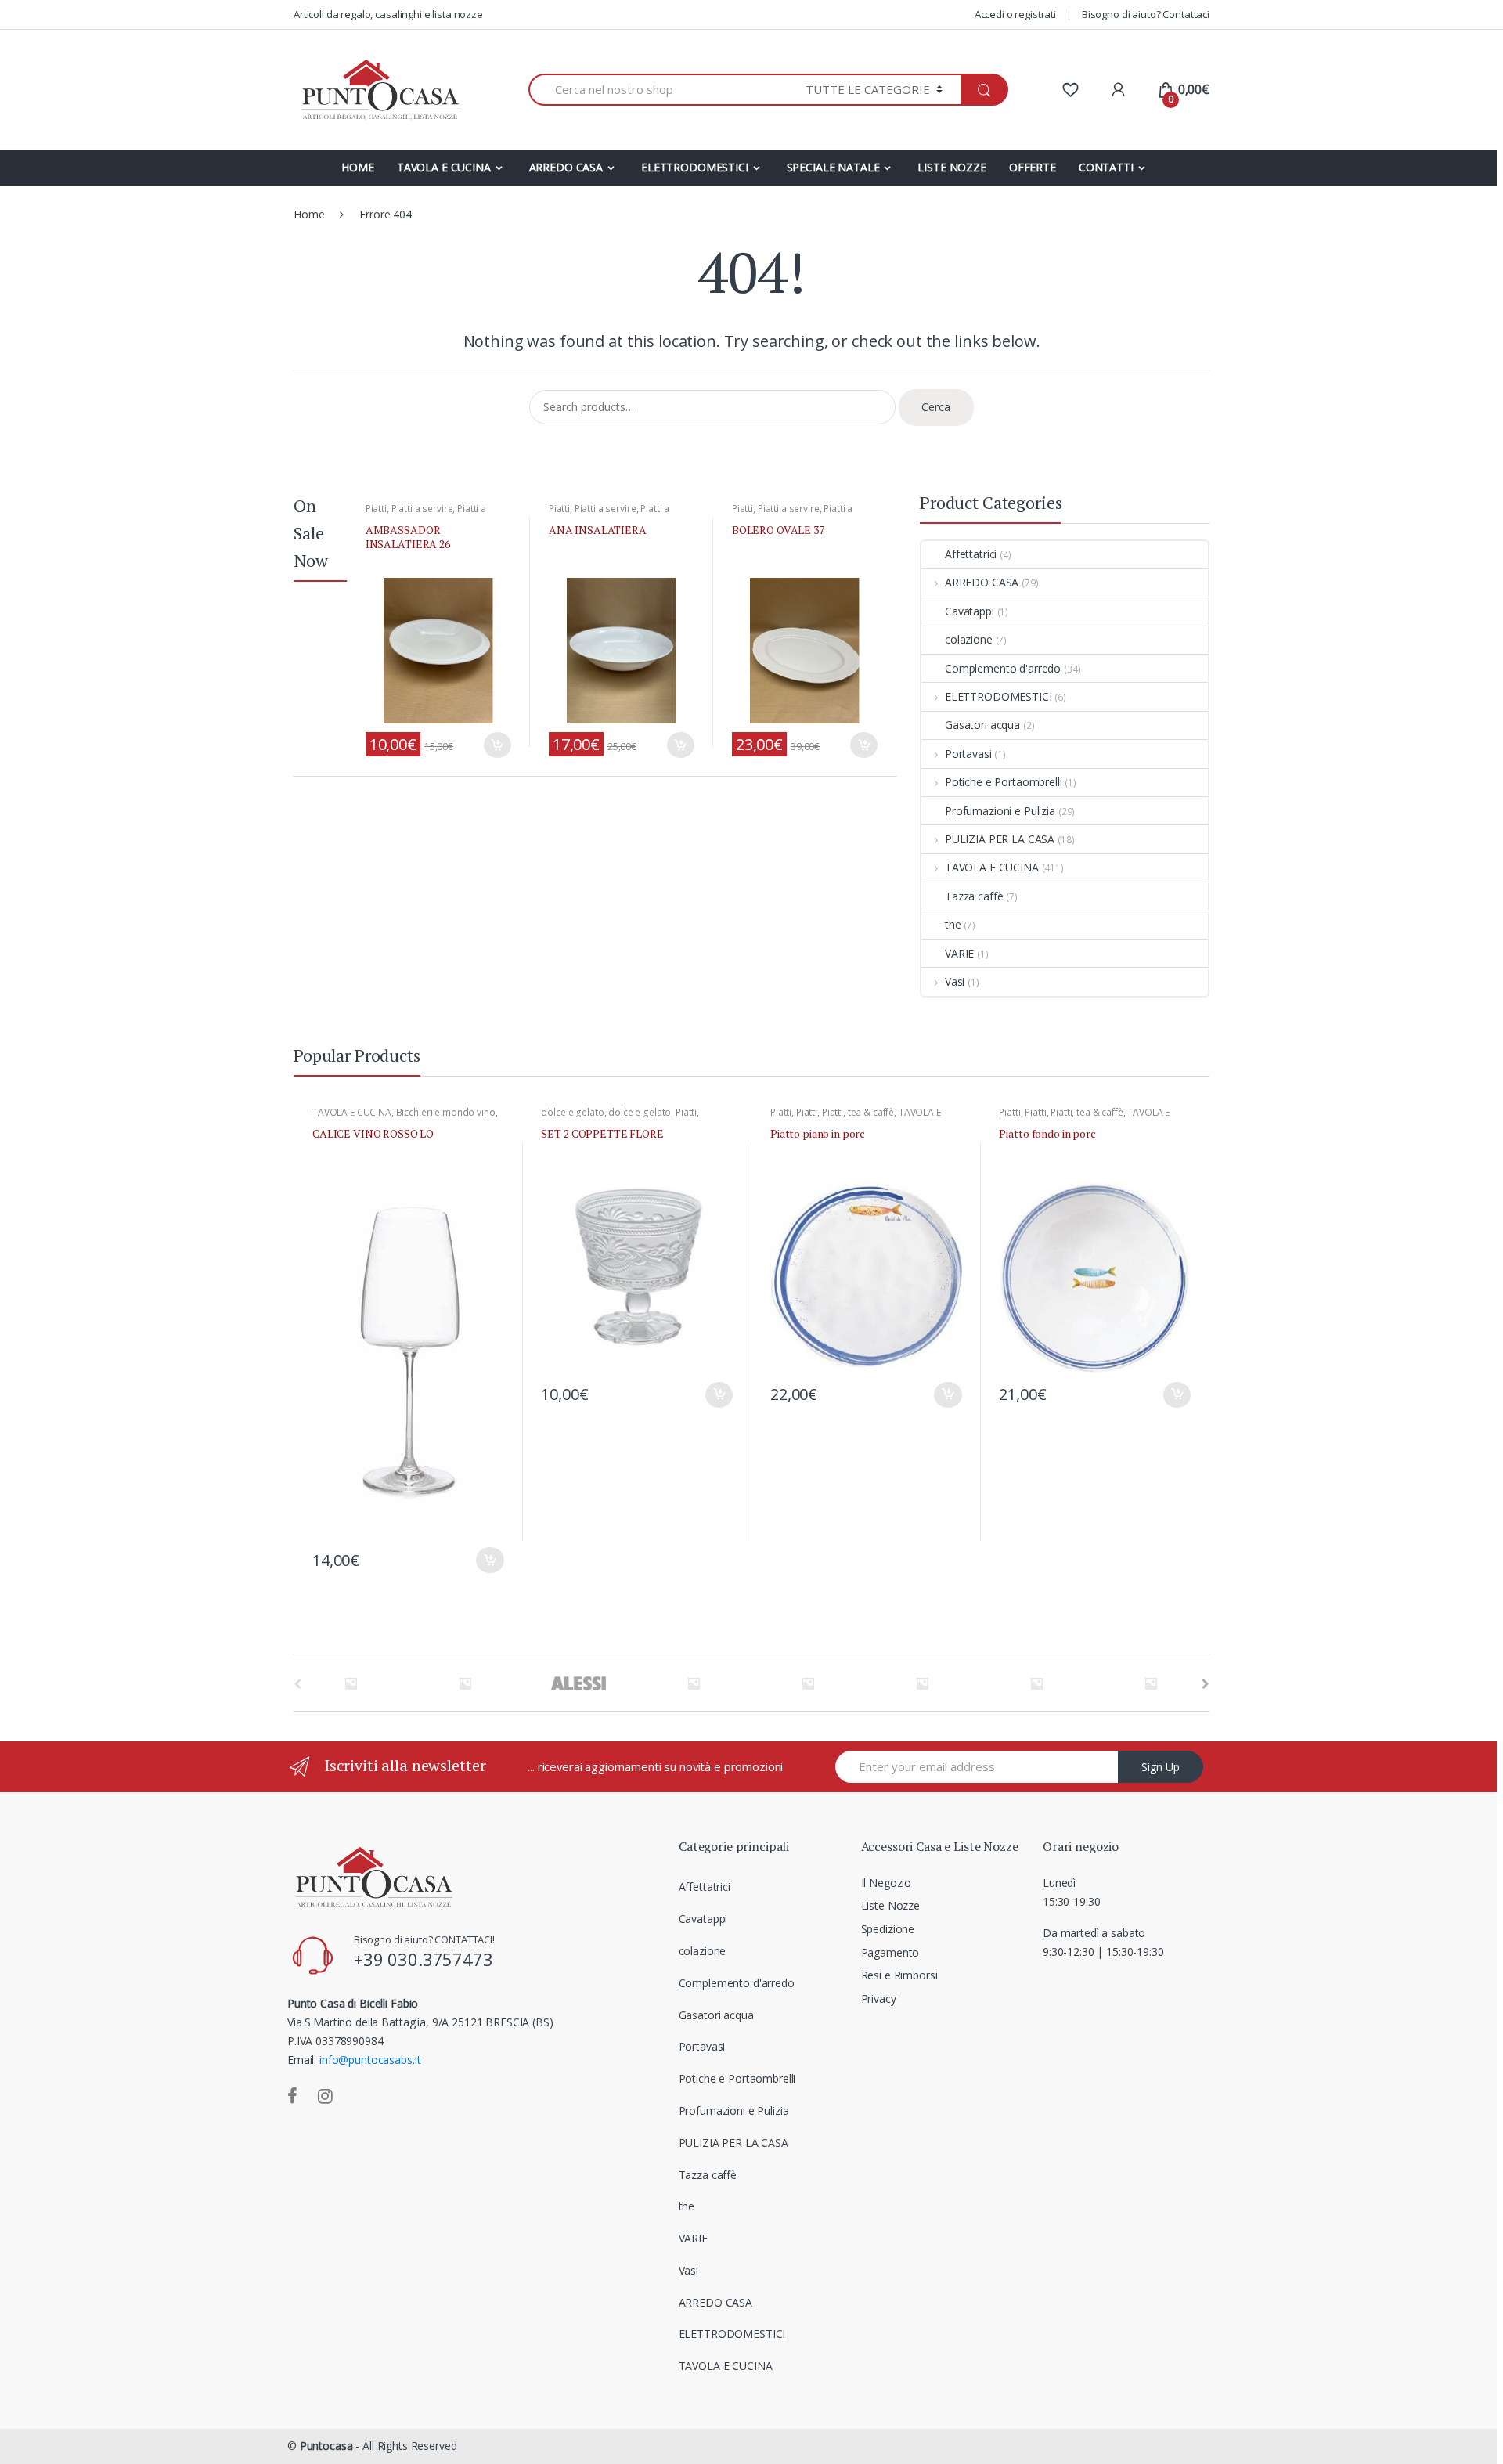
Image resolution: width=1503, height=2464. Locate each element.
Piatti (376, 509)
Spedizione (888, 1929)
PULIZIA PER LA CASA (1000, 839)
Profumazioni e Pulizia (1000, 811)
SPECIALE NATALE (833, 167)
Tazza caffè (974, 896)
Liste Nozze (890, 1905)
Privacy (879, 1999)
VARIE (959, 953)
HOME (357, 167)
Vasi (955, 981)
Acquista (497, 745)
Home (309, 214)
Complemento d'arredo (1003, 668)
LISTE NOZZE (952, 167)
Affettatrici (971, 554)
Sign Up (1161, 1767)
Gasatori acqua (982, 725)
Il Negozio (887, 1883)
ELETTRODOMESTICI (695, 167)
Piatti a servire (422, 509)
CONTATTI (1106, 167)
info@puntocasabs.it (370, 2060)
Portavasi (968, 754)
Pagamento (890, 1952)
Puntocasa (326, 2446)
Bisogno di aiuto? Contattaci (1146, 14)
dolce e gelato (572, 1112)
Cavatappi (970, 611)
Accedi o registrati (1015, 14)
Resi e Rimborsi (899, 1975)
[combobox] (658, 90)
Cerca (936, 407)
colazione (969, 639)
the (953, 924)
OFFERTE (1033, 167)
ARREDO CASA (566, 167)
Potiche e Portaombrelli (1004, 782)
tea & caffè (871, 1112)
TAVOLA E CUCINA (444, 167)
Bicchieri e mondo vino (446, 1112)
